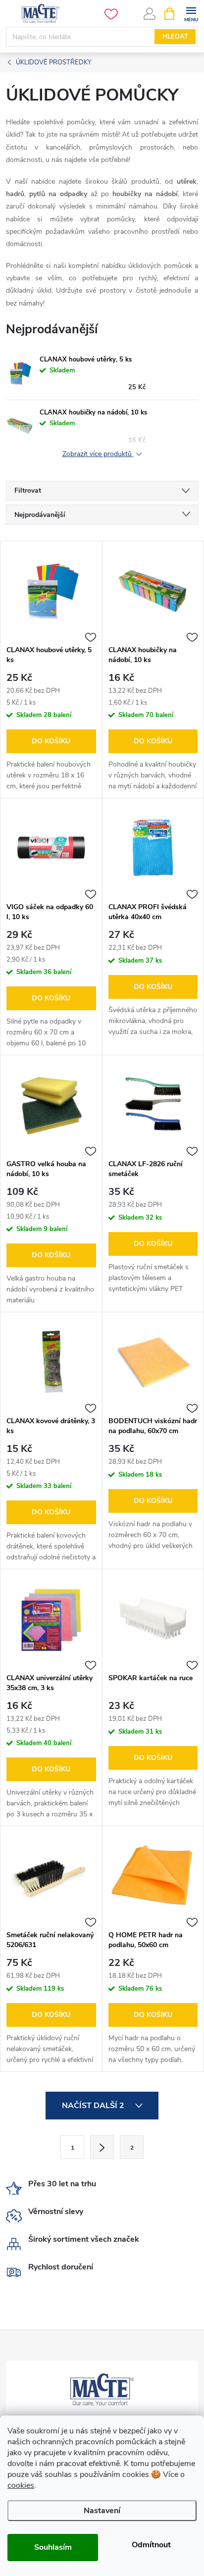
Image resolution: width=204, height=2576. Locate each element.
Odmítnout (151, 2545)
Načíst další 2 (94, 2106)
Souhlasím (53, 2547)
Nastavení (102, 2511)
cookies (21, 2485)
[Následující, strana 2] (102, 2147)
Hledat (175, 37)
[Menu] (191, 13)
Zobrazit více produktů (98, 454)
